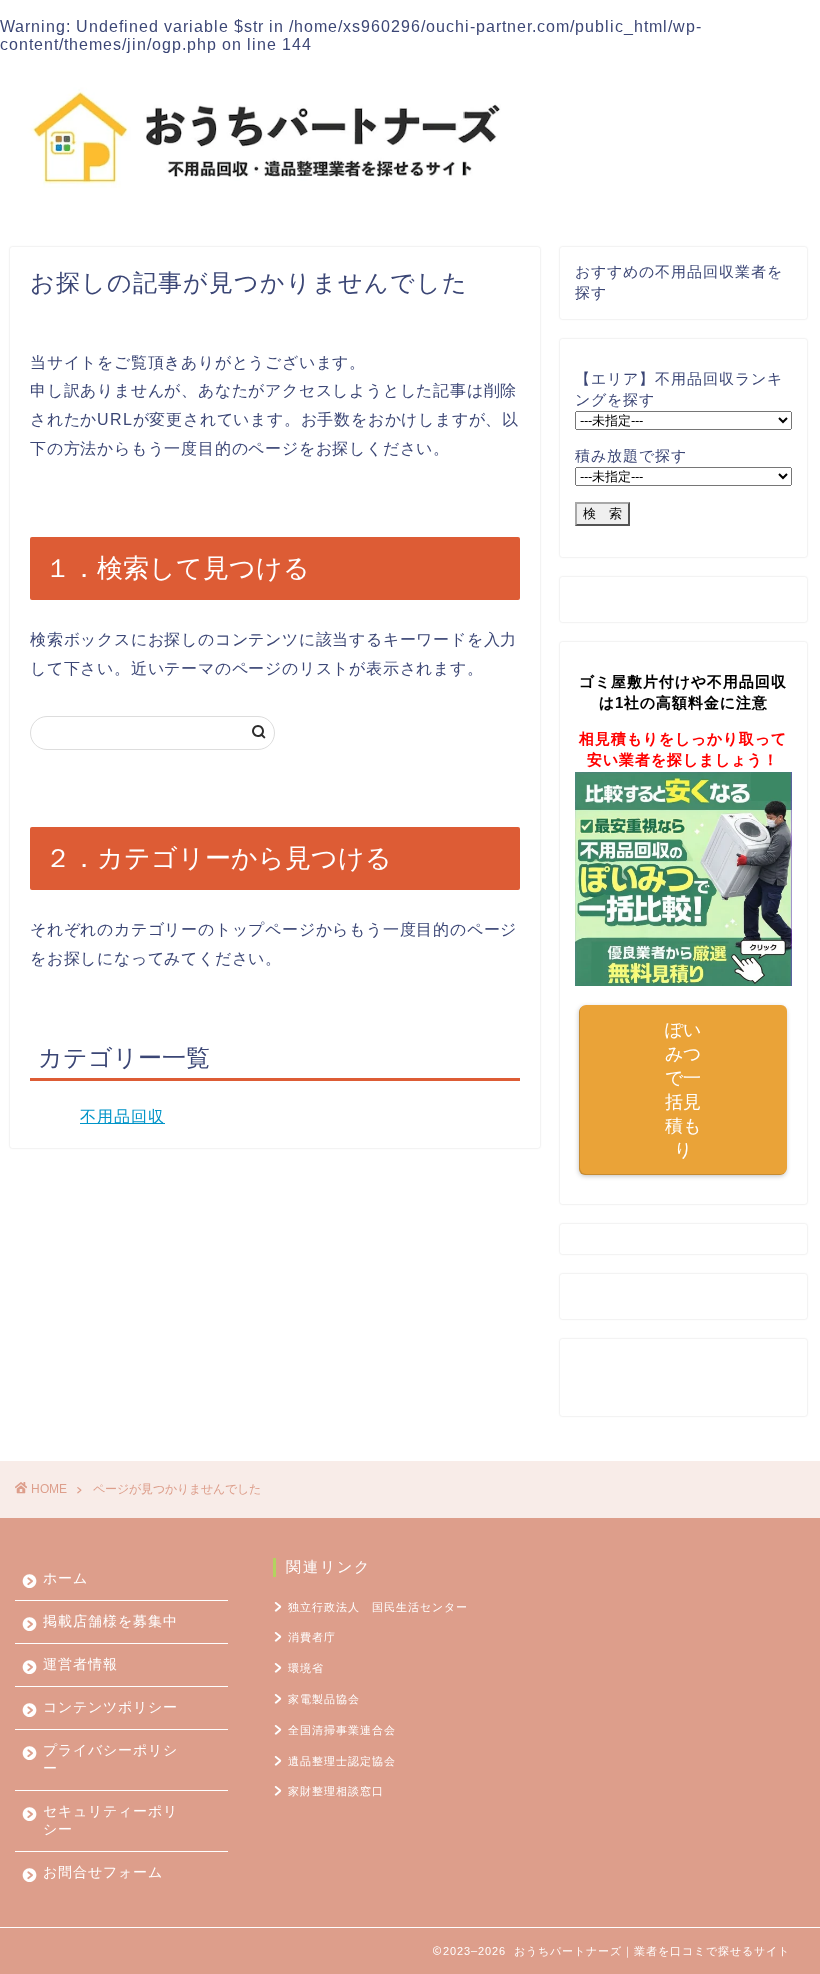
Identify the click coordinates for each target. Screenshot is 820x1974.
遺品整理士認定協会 (342, 1761)
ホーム (65, 1578)
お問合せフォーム (103, 1872)
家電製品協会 (324, 1699)
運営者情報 (80, 1664)
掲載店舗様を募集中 (110, 1621)
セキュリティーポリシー (110, 1820)
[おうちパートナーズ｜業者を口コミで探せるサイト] (266, 203)
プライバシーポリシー (110, 1759)
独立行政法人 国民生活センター (378, 1607)
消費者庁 (312, 1637)
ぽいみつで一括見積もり (683, 1090)
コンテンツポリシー (110, 1707)
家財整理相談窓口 (336, 1791)
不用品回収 (122, 1116)
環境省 (306, 1668)
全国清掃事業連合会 (342, 1730)
